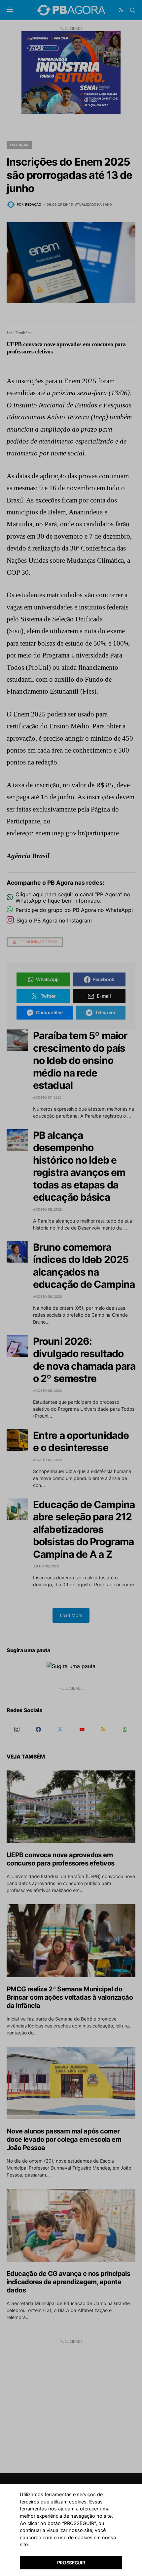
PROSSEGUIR (71, 2563)
